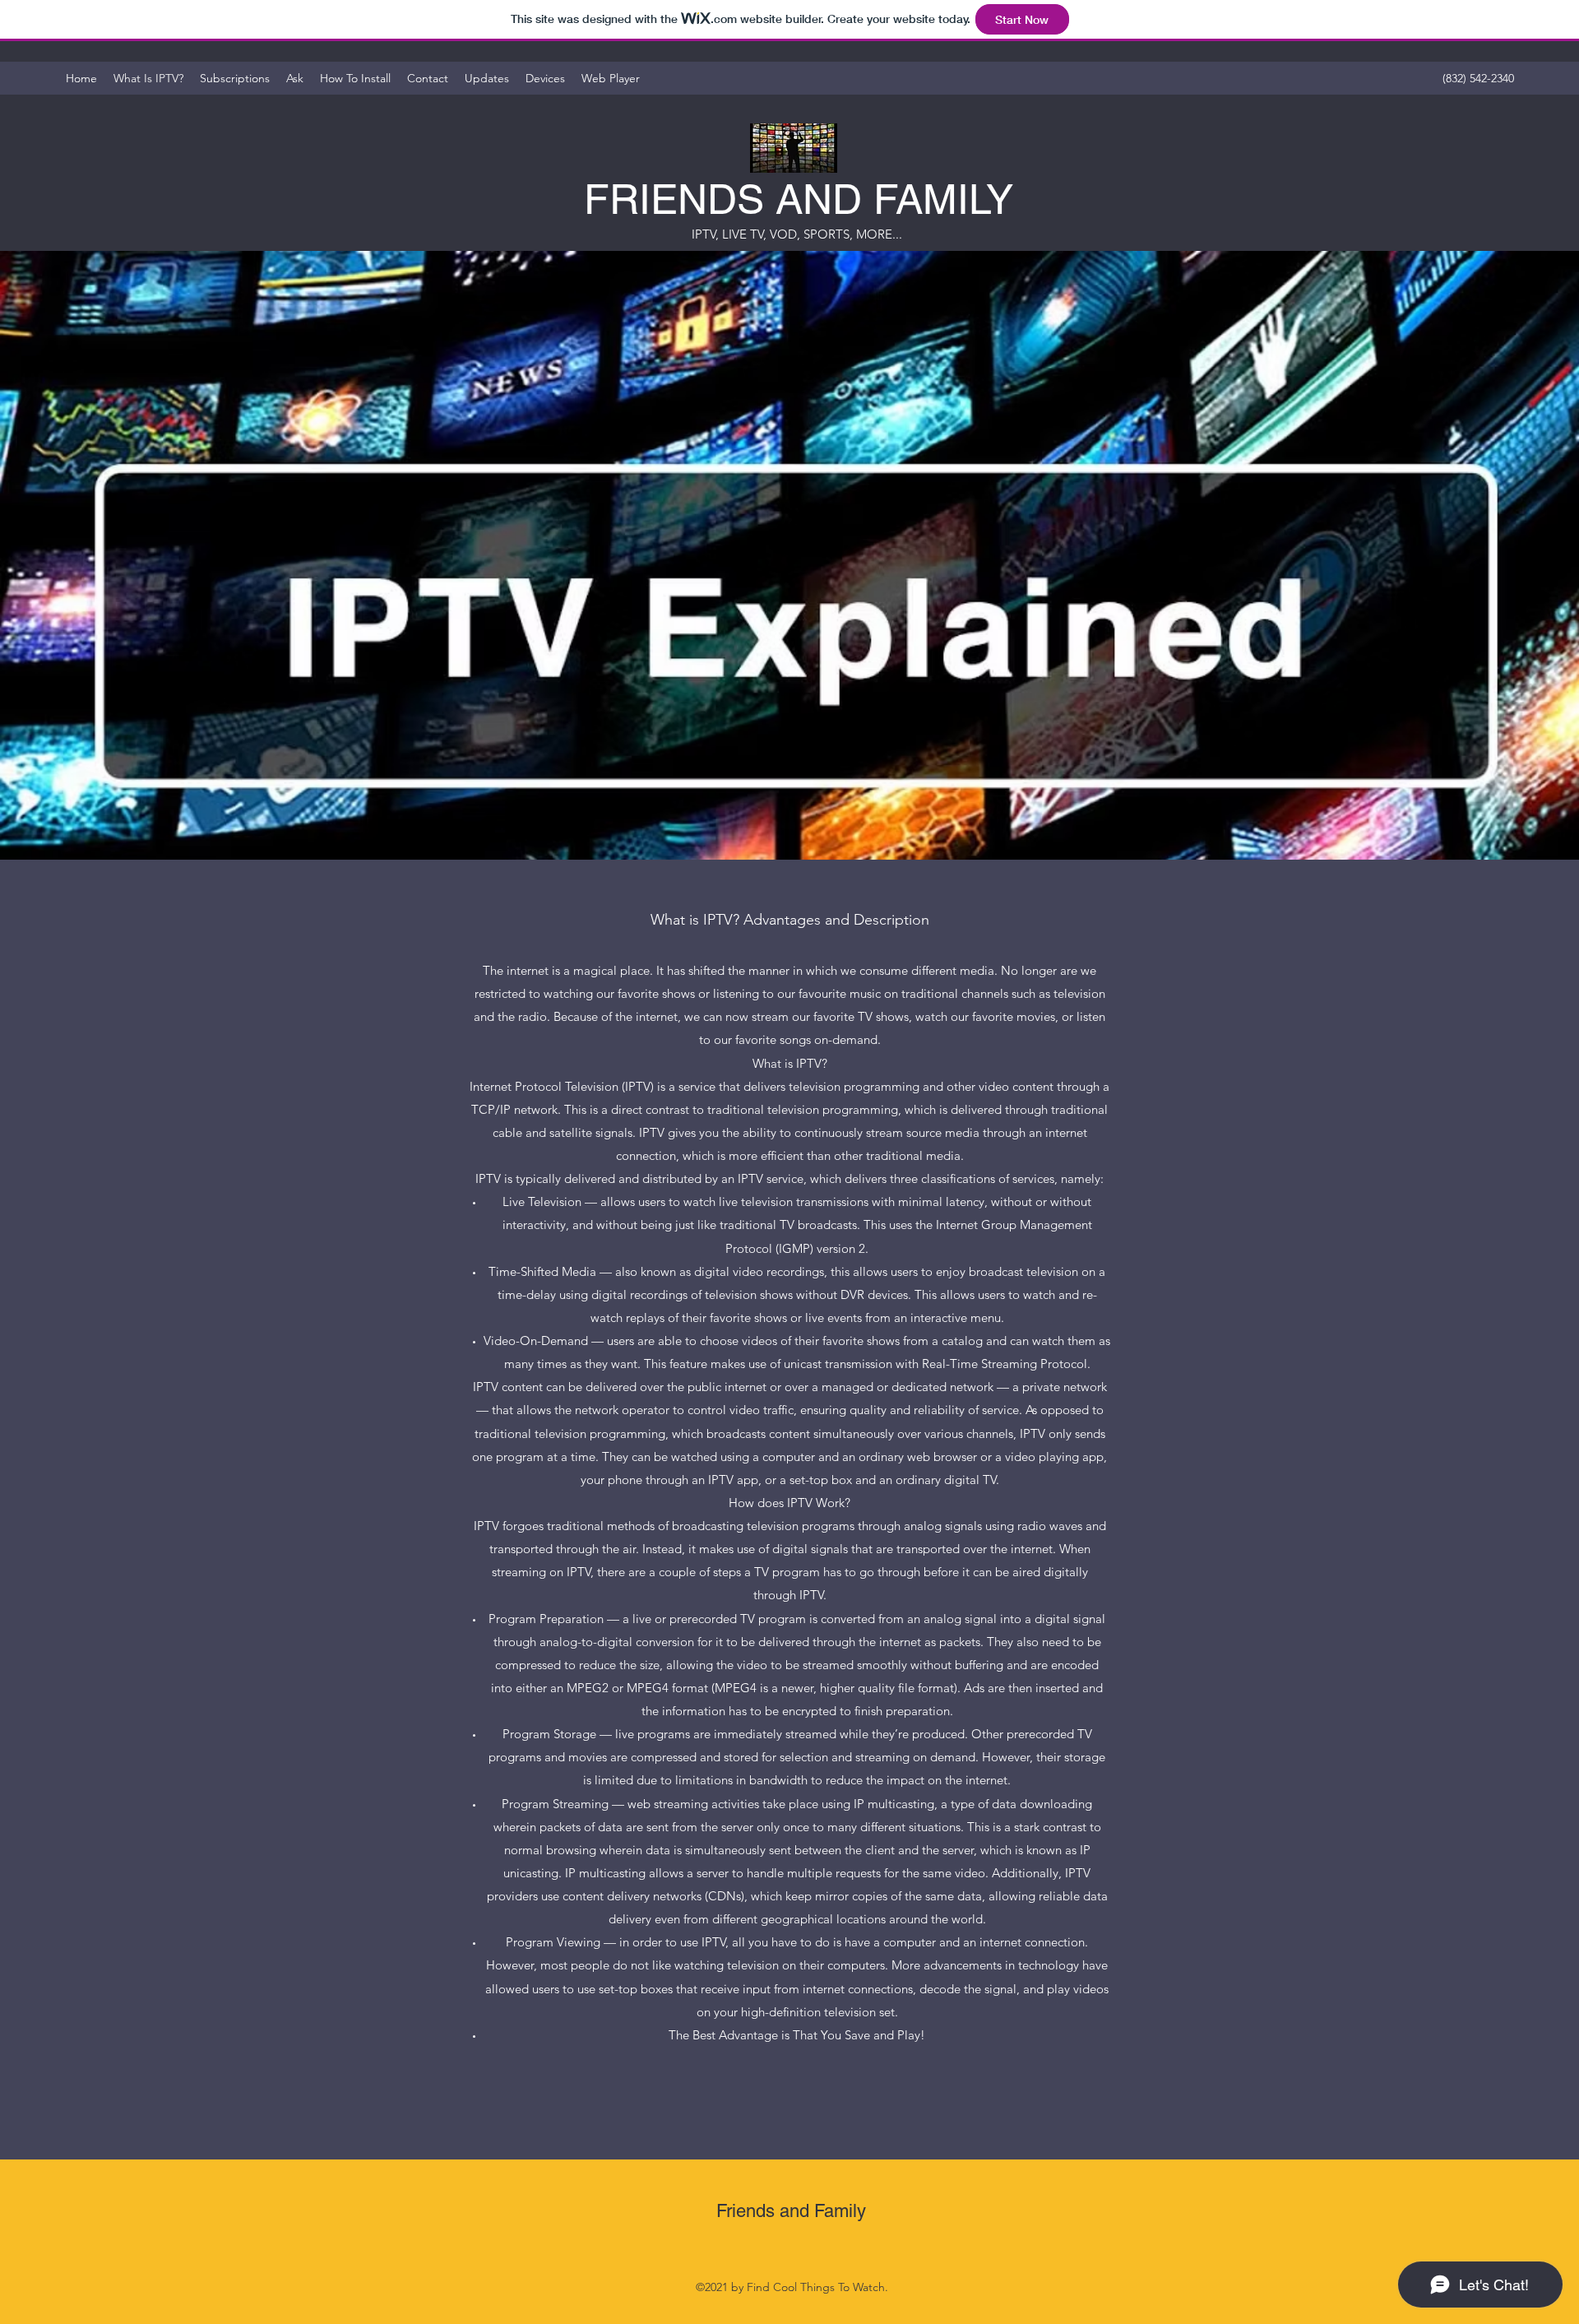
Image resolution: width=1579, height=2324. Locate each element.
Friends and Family (791, 2211)
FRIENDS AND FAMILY (799, 199)
